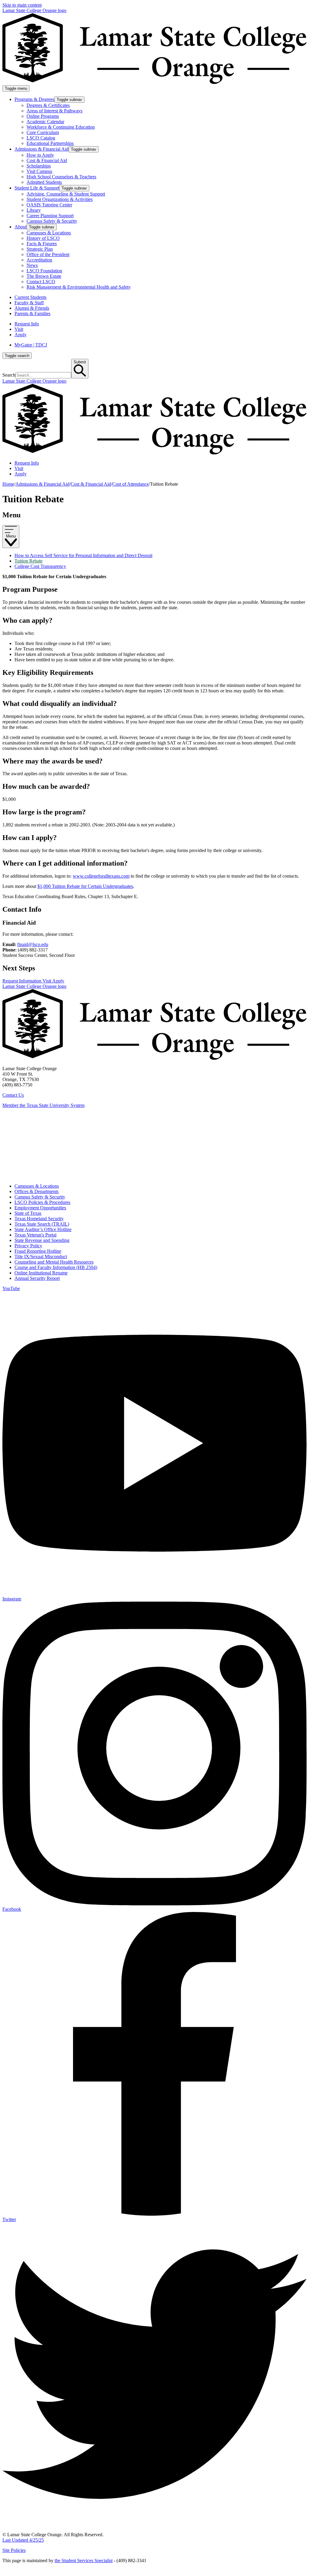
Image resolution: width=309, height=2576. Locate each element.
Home (8, 484)
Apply (21, 335)
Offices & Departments (37, 1191)
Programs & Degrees (34, 99)
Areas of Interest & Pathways (54, 111)
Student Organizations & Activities (60, 199)
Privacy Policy (28, 1246)
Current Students (30, 297)
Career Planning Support (50, 216)
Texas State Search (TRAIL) (42, 1224)
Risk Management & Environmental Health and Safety (79, 287)
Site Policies (14, 2550)
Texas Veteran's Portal (35, 1235)
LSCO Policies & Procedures (42, 1202)
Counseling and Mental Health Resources (54, 1262)
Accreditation (39, 260)
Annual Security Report (37, 1278)
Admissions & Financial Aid (41, 149)
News (32, 265)
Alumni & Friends (32, 308)
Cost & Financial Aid (47, 160)
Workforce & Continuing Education (61, 127)
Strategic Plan (40, 249)
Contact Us (13, 1095)
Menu (11, 536)
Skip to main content (22, 5)
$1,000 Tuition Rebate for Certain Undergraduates (85, 886)
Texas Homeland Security (39, 1219)
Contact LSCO (41, 282)
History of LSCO (43, 238)
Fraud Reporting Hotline (38, 1251)
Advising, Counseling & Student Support (66, 194)
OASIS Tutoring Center (49, 205)
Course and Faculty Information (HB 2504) (56, 1267)
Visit (19, 329)
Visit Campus (39, 171)
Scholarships (39, 166)
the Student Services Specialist (84, 2560)
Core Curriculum (43, 132)
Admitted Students (44, 182)
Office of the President (48, 254)
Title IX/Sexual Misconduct (41, 1257)
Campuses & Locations (49, 233)
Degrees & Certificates (48, 105)
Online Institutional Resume (41, 1273)
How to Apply (40, 155)
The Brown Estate (44, 276)
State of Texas (28, 1213)
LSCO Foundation (44, 271)
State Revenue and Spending (42, 1240)
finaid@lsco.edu (33, 944)
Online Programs (43, 116)
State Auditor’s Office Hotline (43, 1229)
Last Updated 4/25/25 (23, 2540)
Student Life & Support (37, 188)
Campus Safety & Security (52, 221)
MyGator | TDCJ (31, 345)
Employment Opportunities (40, 1208)
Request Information (22, 981)
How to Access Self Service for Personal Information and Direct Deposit (83, 555)
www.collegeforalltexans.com (101, 876)
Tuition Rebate (29, 561)
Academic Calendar (45, 122)
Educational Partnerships (50, 143)
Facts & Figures (42, 244)
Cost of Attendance (131, 484)
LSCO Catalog (41, 138)
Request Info (27, 324)
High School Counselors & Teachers (61, 177)
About (21, 227)
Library (34, 210)
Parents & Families (32, 313)
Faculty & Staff (29, 303)
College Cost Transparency (40, 566)
